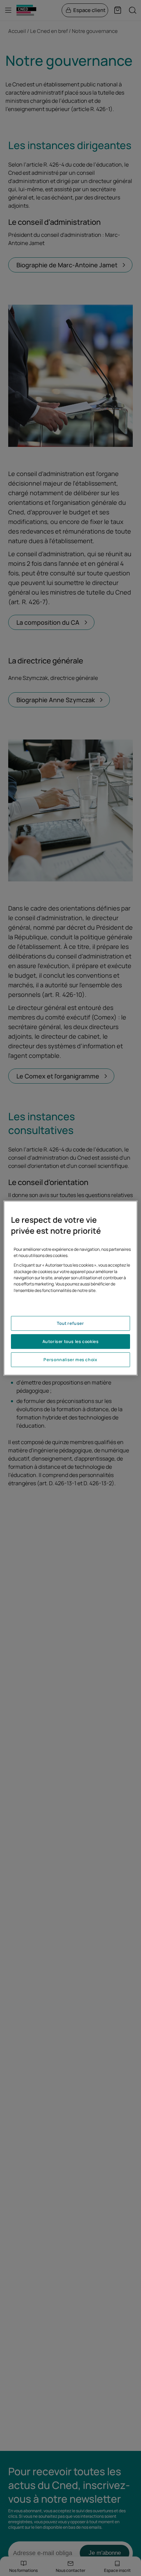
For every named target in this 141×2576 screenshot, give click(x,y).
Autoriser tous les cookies (71, 1341)
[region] (70, 1288)
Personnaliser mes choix (70, 1360)
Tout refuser (70, 1323)
